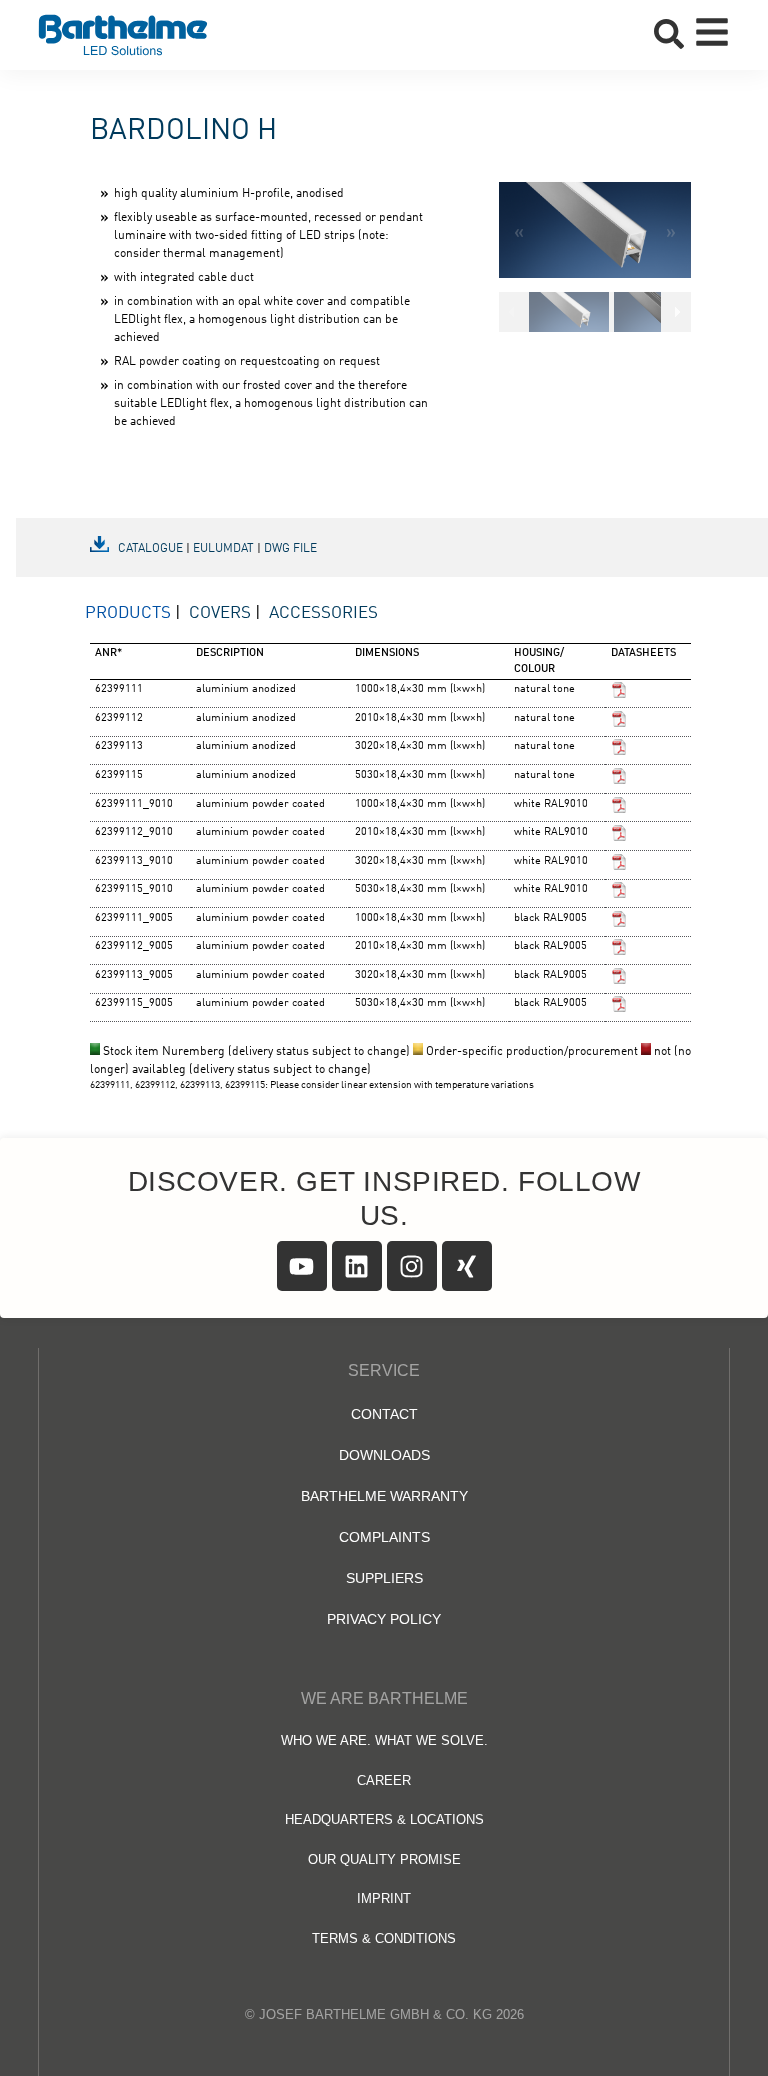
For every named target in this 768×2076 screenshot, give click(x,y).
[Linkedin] (357, 1266)
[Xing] (467, 1266)
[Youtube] (302, 1266)
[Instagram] (412, 1266)
